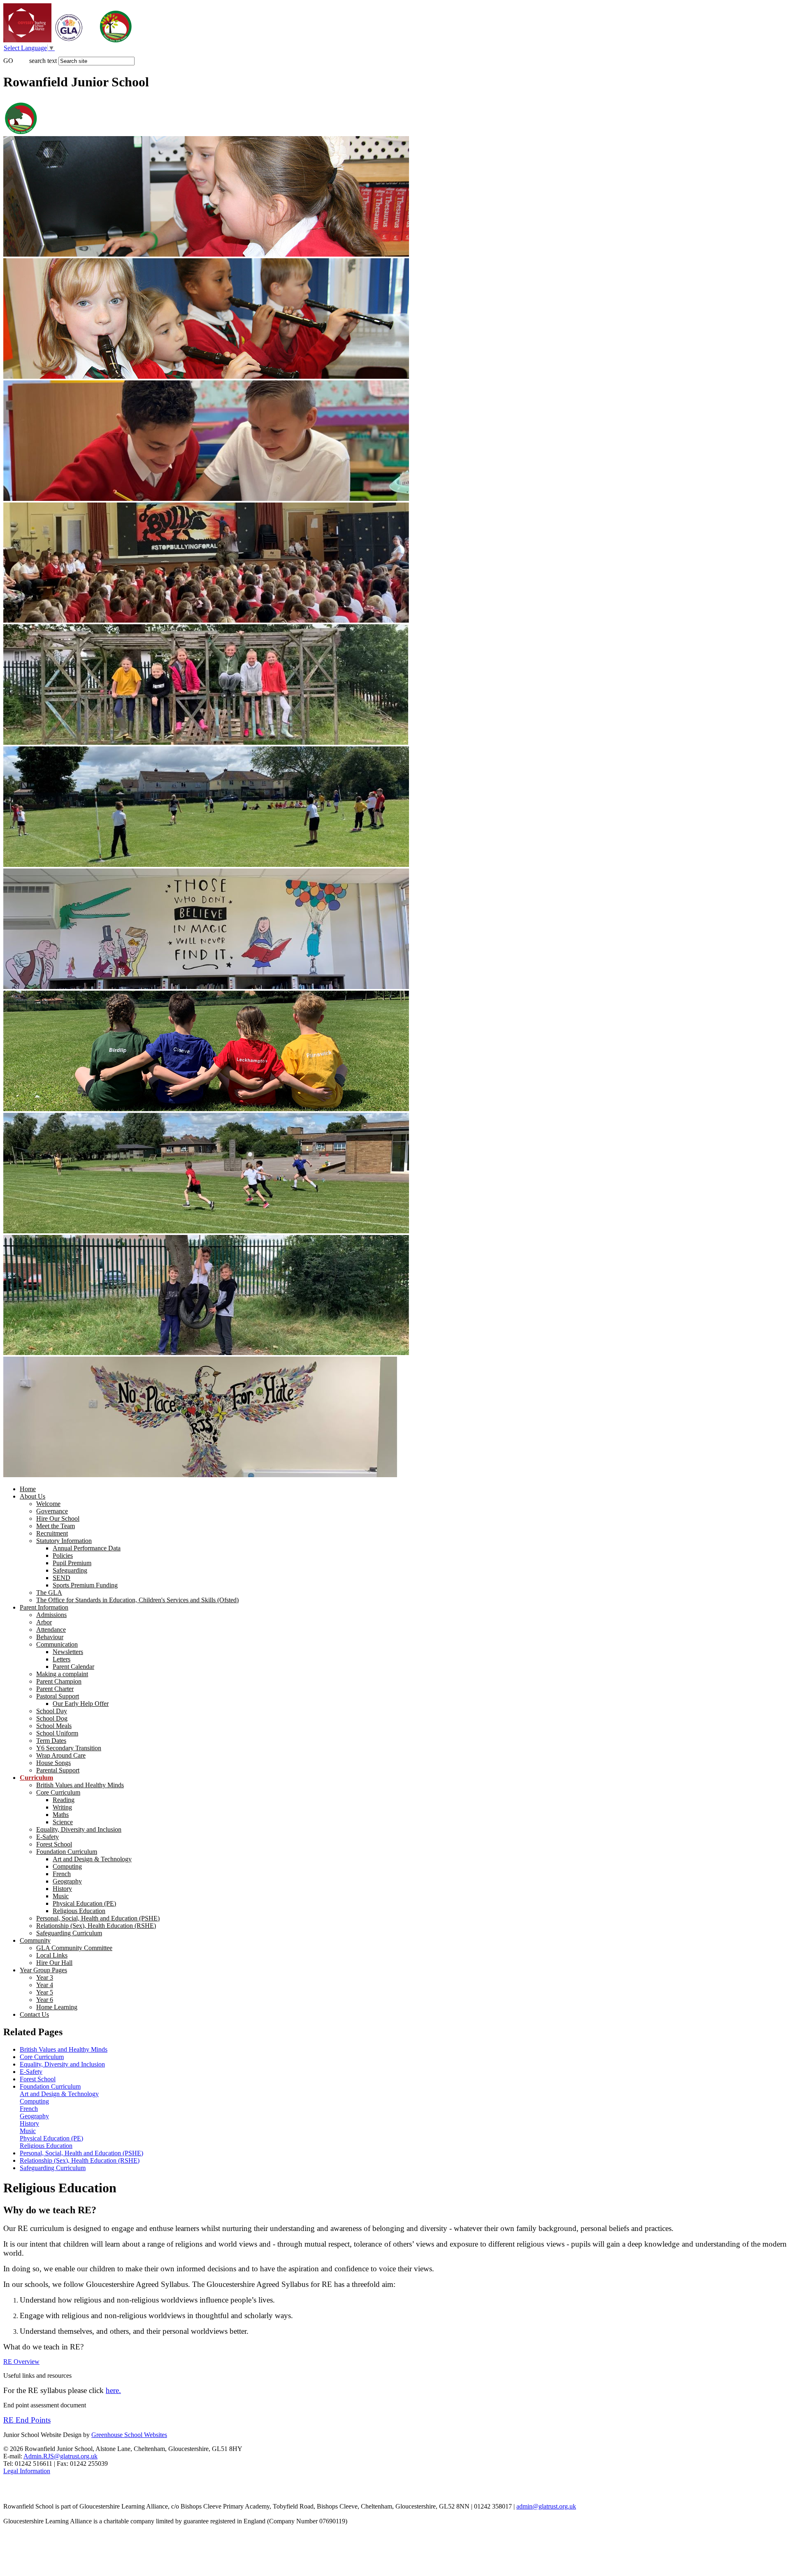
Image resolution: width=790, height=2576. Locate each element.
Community (35, 1940)
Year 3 (45, 1977)
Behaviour (50, 1637)
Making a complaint (62, 1674)
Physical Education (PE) (84, 1903)
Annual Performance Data (87, 1548)
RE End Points (27, 2420)
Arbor (44, 1622)
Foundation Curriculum (67, 1852)
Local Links (52, 1955)
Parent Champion (59, 1681)
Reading (64, 1800)
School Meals (54, 1726)
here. (113, 2390)
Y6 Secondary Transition (69, 1748)
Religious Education (79, 1911)
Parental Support (58, 1770)
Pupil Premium (72, 1563)
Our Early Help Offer (81, 1704)
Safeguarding (70, 1570)
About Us (33, 1496)
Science (63, 1822)
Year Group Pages (43, 1970)
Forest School (54, 1844)
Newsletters (68, 1652)
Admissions (51, 1615)
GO (8, 61)
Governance (52, 1511)
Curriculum (36, 1778)
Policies (63, 1556)
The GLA (49, 1593)
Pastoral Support (58, 1696)
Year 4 (45, 1985)
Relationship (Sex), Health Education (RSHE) (96, 1926)
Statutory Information (64, 1541)
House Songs (53, 1763)
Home (28, 1489)
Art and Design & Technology (92, 1859)
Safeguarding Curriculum (69, 1933)
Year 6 (45, 2000)
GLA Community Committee (74, 1948)
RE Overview (21, 2362)
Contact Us (34, 2014)
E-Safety (48, 1837)
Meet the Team (56, 1526)
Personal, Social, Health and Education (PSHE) (98, 1918)
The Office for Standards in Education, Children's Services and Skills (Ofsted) (137, 1600)
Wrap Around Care (61, 1755)
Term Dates (51, 1741)
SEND (62, 1578)
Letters (62, 1659)
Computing (67, 1866)
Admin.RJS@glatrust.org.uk (60, 2456)
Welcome (48, 1504)
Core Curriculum (58, 1792)
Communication (57, 1644)
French (62, 1874)
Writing (62, 1807)
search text (43, 61)
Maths (61, 1815)
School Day (52, 1711)
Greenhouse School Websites (129, 2435)
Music (61, 1896)
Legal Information (27, 2471)
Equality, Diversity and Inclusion (79, 1829)
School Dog (52, 1718)
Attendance (51, 1630)
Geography (67, 1881)
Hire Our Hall (54, 1963)
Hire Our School (58, 1518)
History (62, 1889)
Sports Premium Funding (85, 1585)
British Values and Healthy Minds (80, 1785)
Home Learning (57, 2007)
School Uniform (57, 1733)
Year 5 (45, 1992)
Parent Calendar (73, 1667)
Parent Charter (55, 1689)
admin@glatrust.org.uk (546, 2506)
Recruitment (52, 1533)
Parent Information (44, 1607)
